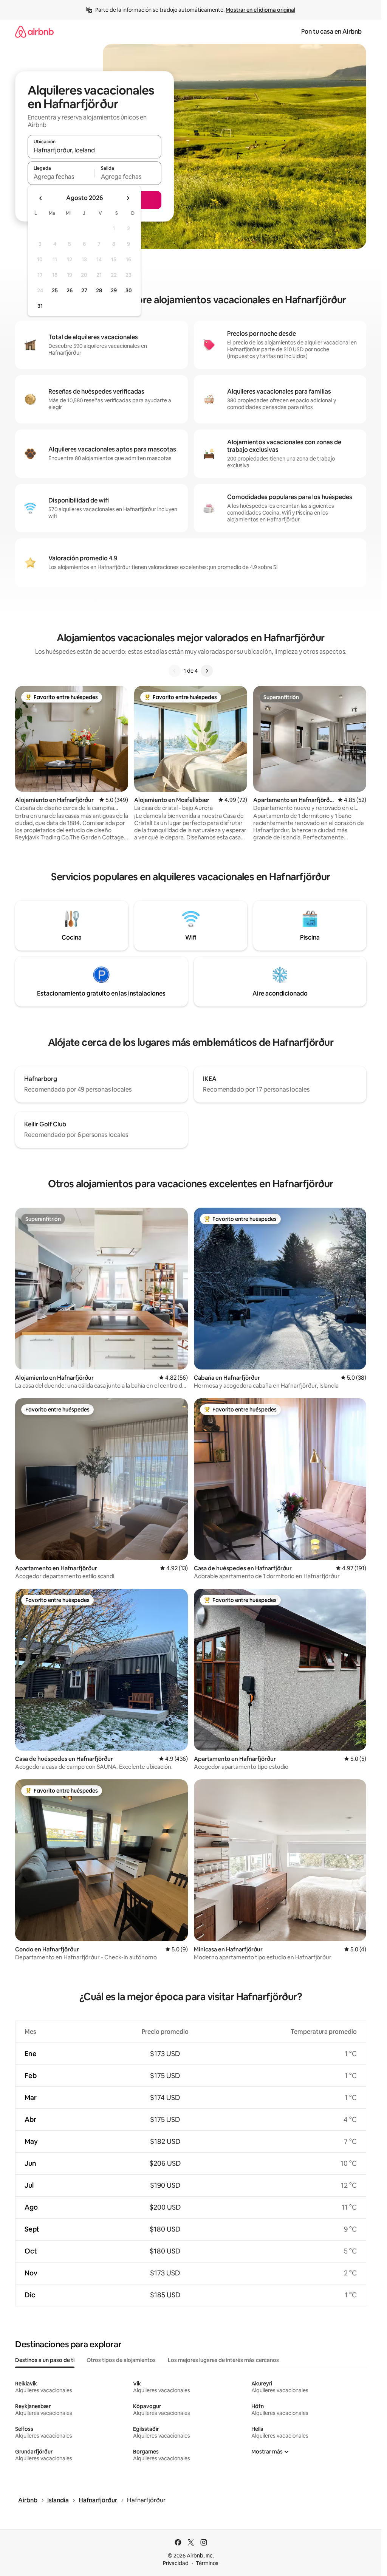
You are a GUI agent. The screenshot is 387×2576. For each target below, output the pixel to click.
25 (55, 290)
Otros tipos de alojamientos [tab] (121, 2360)
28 (99, 290)
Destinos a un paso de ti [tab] (45, 2360)
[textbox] (61, 177)
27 (84, 290)
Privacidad (176, 2563)
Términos (207, 2563)
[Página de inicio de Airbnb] (34, 32)
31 (40, 306)
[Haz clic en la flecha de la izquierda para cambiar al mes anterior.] (41, 198)
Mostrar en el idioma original (260, 10)
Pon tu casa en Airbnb (331, 32)
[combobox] (94, 150)
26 (70, 290)
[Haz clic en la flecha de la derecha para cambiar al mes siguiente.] (128, 198)
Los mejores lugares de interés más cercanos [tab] (223, 2360)
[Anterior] (175, 671)
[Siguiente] (207, 671)
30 (129, 290)
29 (114, 290)
